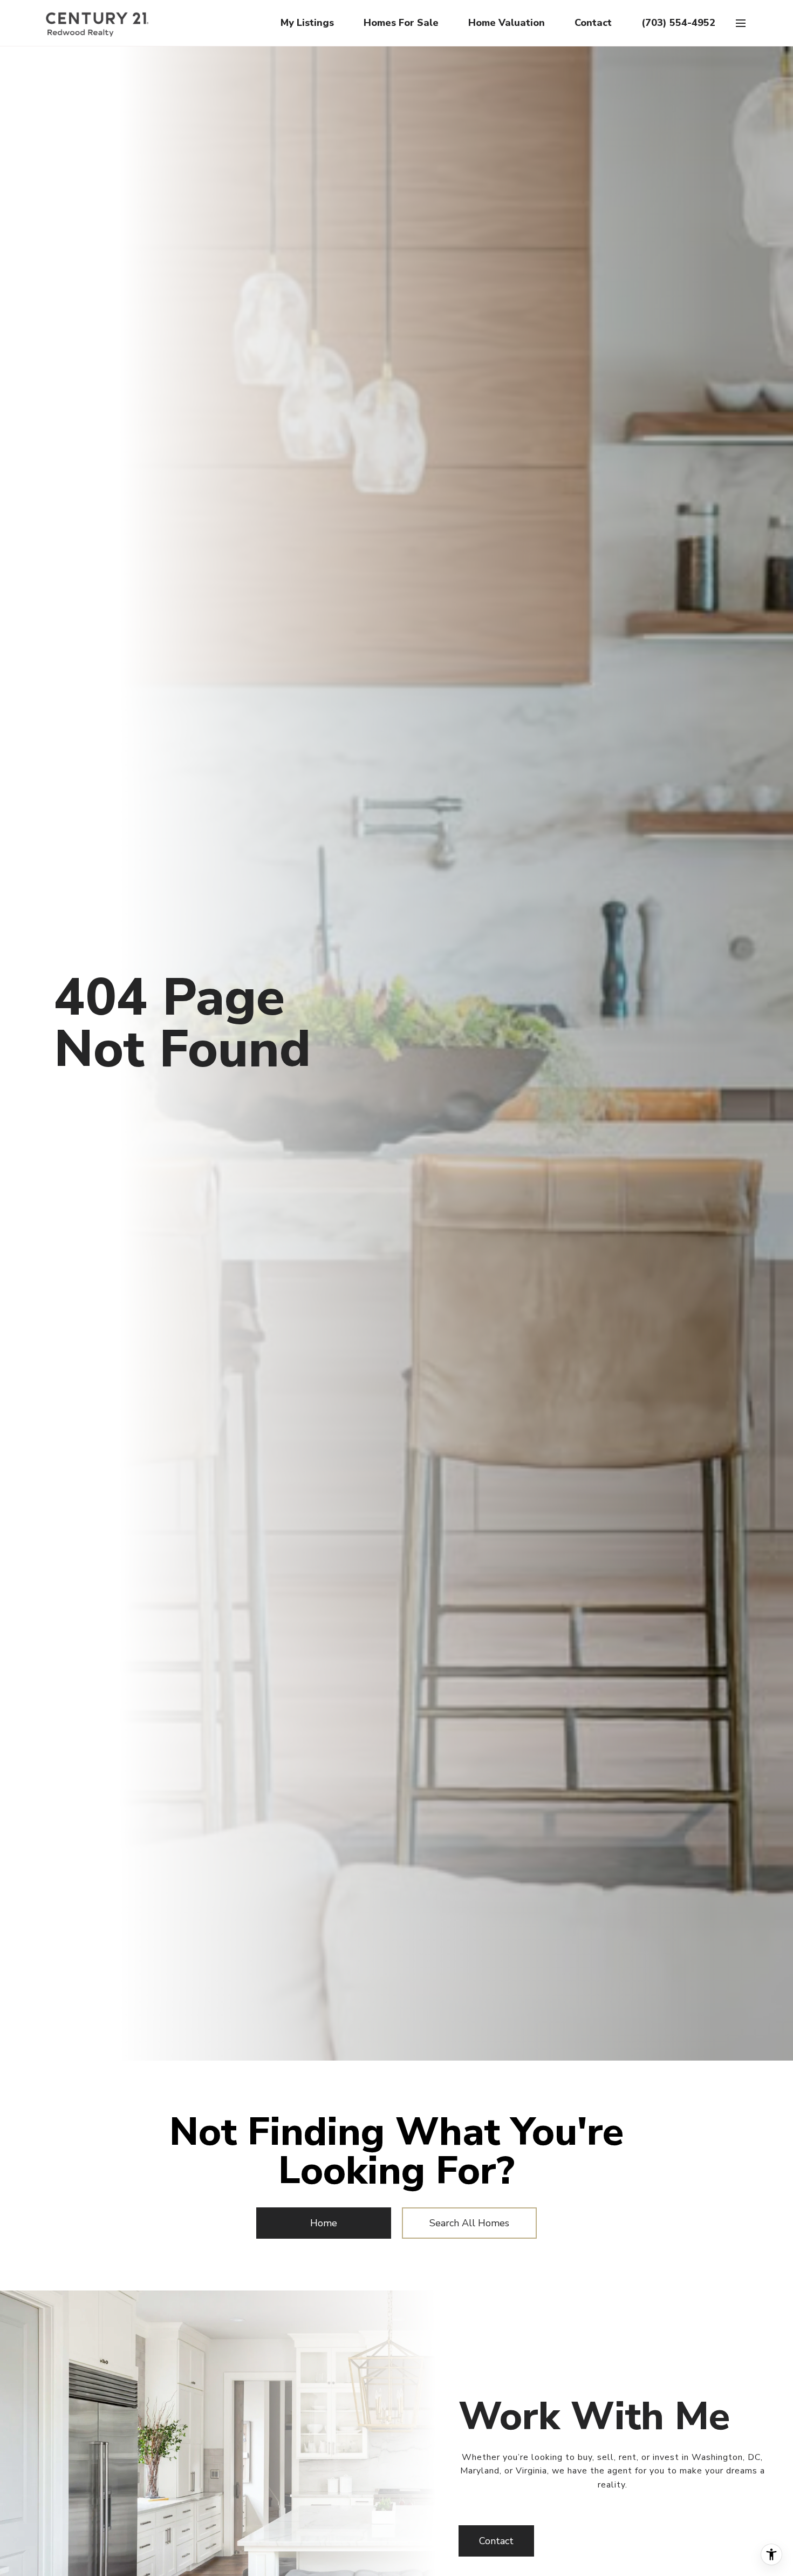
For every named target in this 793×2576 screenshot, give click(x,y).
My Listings (307, 23)
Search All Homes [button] (469, 2223)
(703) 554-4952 (678, 23)
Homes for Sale (401, 23)
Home (324, 2223)
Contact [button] (496, 2541)
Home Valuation (507, 23)
